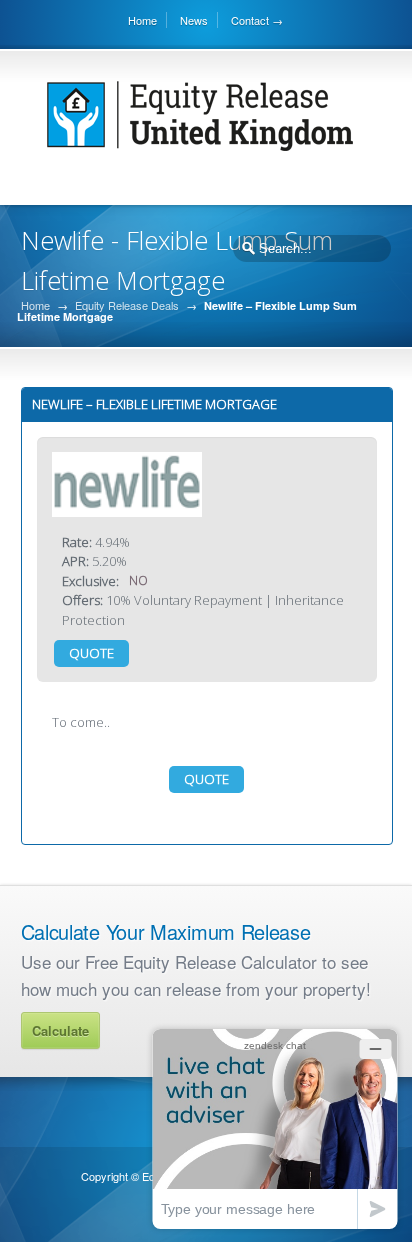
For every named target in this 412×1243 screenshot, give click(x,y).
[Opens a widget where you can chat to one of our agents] (275, 1128)
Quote (91, 653)
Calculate (60, 1030)
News (194, 20)
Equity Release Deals (127, 305)
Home (142, 20)
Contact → (257, 20)
